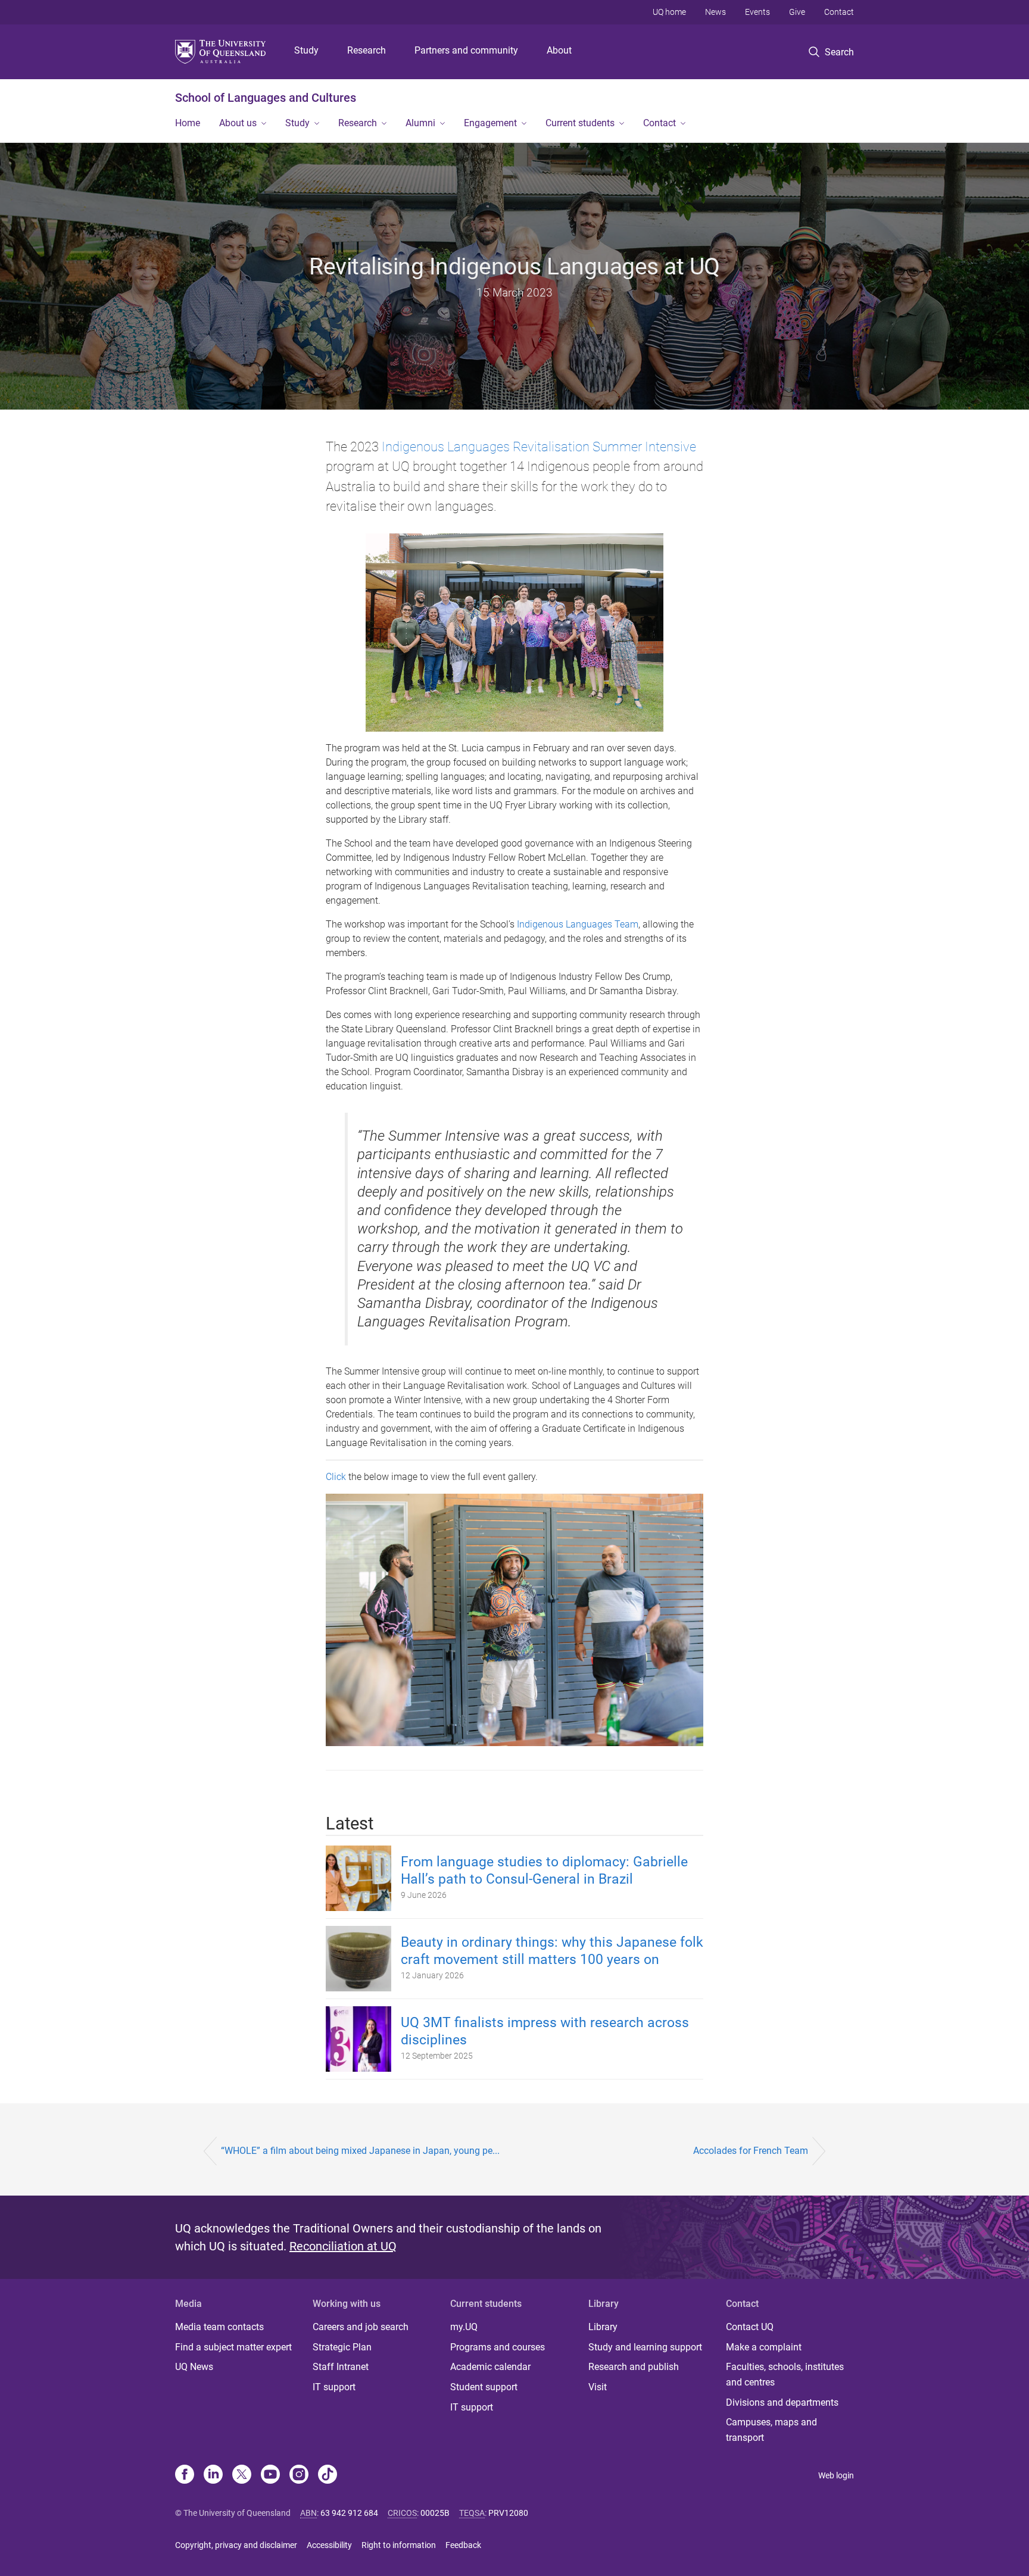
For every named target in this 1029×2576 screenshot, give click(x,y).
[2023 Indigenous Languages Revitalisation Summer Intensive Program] (515, 1619)
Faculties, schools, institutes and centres (785, 2374)
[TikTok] (328, 2475)
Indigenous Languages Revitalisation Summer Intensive (539, 446)
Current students (580, 123)
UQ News (194, 2367)
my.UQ (464, 2327)
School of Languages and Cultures (266, 98)
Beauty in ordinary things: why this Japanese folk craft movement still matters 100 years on (552, 1951)
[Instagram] (299, 2475)
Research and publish (634, 2367)
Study (306, 50)
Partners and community (466, 50)
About (559, 50)
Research (367, 50)
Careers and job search (361, 2327)
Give (797, 12)
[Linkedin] (213, 2475)
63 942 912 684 (349, 2513)
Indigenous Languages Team (578, 924)
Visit (598, 2387)
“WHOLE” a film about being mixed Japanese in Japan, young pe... (360, 2151)
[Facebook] (185, 2475)
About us (238, 123)
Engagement (490, 123)
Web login (836, 2475)
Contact (839, 12)
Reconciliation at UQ (343, 2246)
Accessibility (329, 2545)
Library (603, 2327)
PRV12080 (508, 2513)
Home (188, 123)
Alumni (420, 123)
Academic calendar (490, 2367)
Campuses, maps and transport (771, 2430)
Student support (484, 2387)
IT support (334, 2387)
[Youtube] (270, 2475)
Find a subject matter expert (233, 2347)
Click (337, 1477)
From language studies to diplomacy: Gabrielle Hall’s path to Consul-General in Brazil (544, 1871)
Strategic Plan (342, 2347)
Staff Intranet (341, 2367)
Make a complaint (764, 2347)
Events (757, 12)
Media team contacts (219, 2327)
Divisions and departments (782, 2402)
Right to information (399, 2545)
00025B (435, 2513)
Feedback (463, 2545)
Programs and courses (498, 2347)
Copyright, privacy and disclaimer (236, 2545)
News (715, 12)
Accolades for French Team (751, 2151)
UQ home (669, 12)
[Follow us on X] (242, 2475)
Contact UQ (750, 2327)
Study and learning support (645, 2347)
